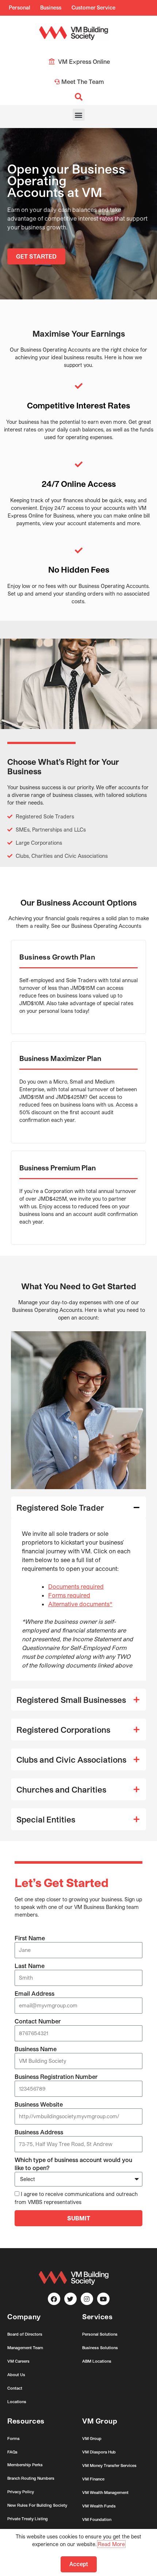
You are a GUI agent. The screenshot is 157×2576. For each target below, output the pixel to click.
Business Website (39, 2104)
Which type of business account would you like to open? (73, 2164)
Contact (15, 2388)
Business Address (39, 2132)
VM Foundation (97, 2519)
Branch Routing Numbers (31, 2478)
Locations (17, 2401)
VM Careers (18, 2361)
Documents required (76, 1586)
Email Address (35, 1993)
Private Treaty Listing (28, 2519)
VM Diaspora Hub (99, 2452)
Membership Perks (25, 2465)
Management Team (25, 2348)
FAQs (12, 2452)
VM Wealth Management (105, 2492)
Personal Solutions (100, 2334)
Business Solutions (100, 2348)
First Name (30, 1938)
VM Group (92, 2438)
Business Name (36, 2049)
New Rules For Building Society (37, 2505)
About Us (16, 2374)
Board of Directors (25, 2334)
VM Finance (93, 2479)
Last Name (30, 1966)
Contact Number (38, 2021)
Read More (111, 2544)
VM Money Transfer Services (109, 2465)
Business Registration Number (56, 2077)
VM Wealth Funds (99, 2506)
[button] (79, 115)
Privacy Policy (21, 2492)
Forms (14, 2438)
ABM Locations (97, 2361)
